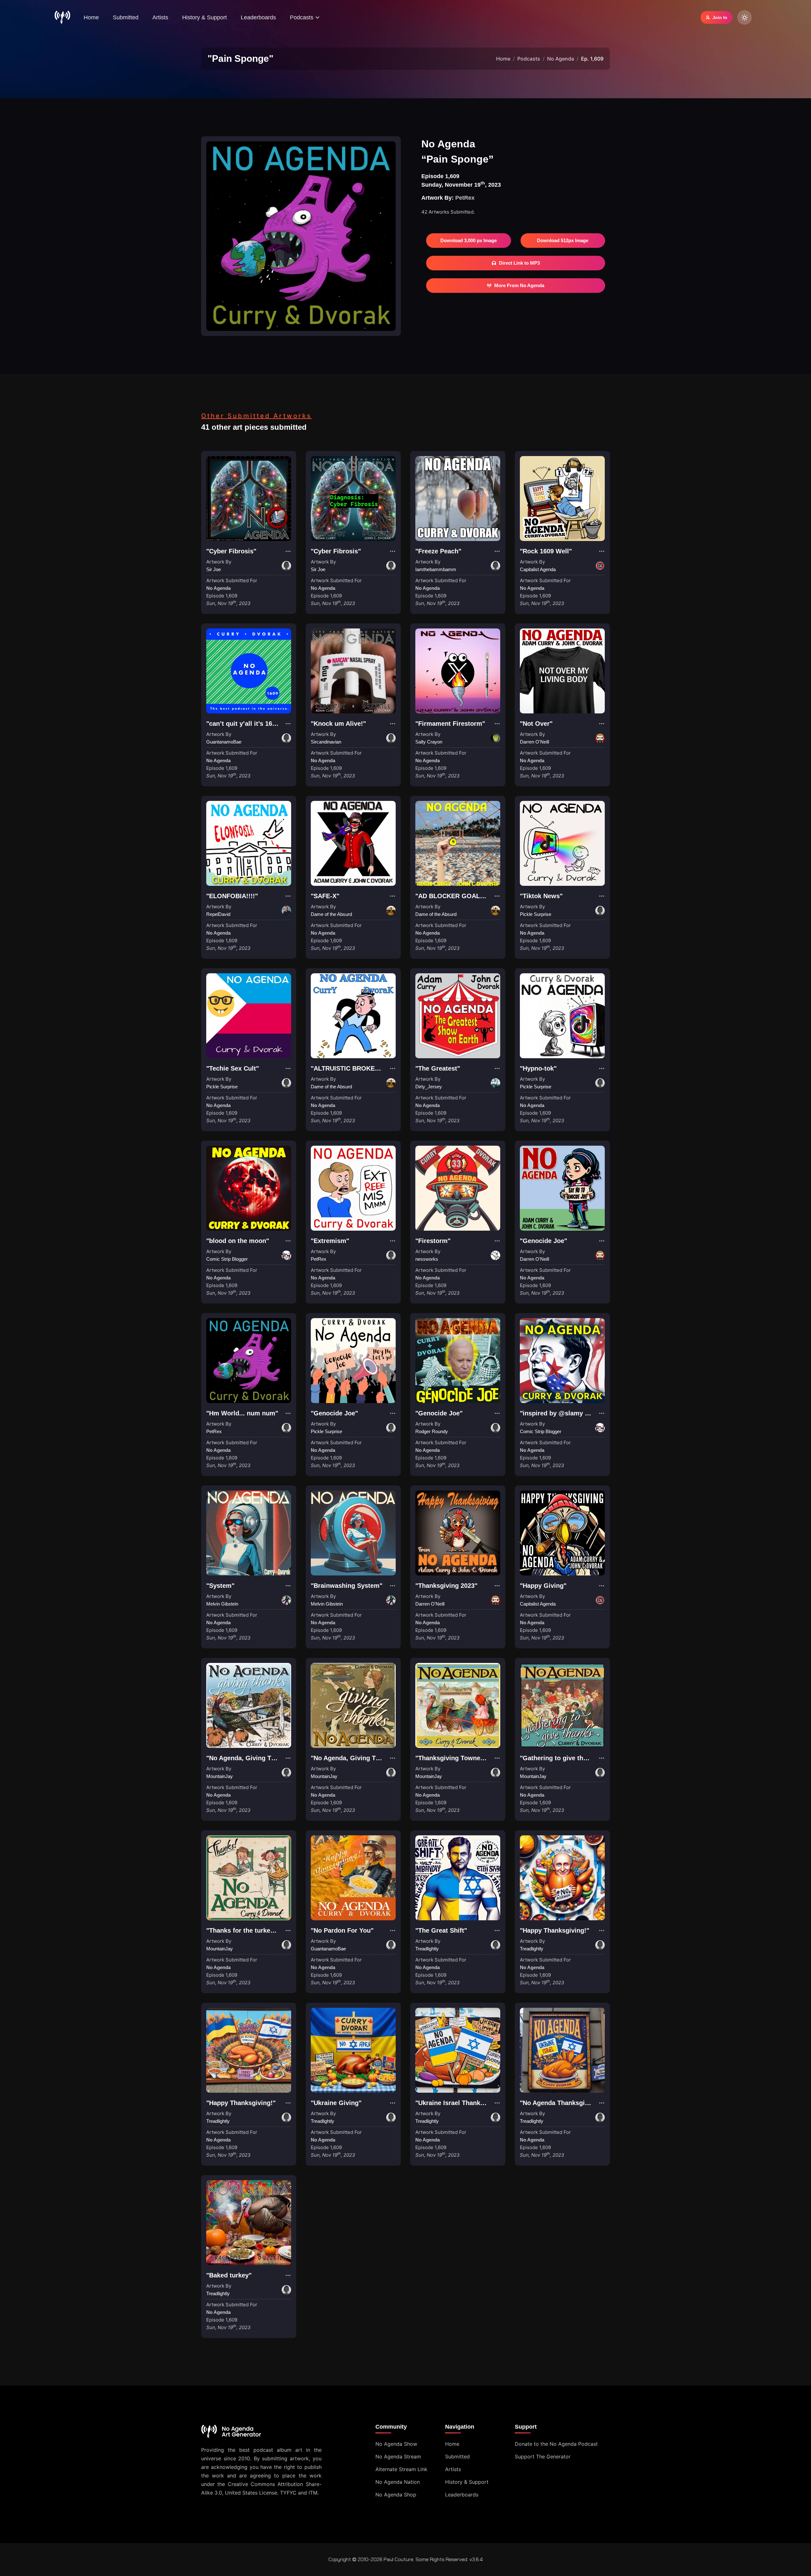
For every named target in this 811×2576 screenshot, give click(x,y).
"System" (220, 1586)
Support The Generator (543, 2457)
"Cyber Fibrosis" (231, 551)
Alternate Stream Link (401, 2469)
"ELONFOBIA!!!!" (232, 896)
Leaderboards (258, 17)
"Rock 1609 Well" (546, 551)
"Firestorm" (433, 1241)
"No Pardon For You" (342, 1930)
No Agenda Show (396, 2444)
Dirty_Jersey (429, 1087)
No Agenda (561, 59)
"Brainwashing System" (347, 1586)
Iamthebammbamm (436, 569)
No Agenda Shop (396, 2495)
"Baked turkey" (229, 2275)
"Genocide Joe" (543, 1241)
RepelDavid (218, 914)
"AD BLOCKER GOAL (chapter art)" (469, 896)
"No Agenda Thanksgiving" (560, 2103)
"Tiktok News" (541, 896)
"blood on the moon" (238, 1241)
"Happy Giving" (543, 1586)
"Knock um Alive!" (338, 724)
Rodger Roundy (432, 1431)
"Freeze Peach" (438, 551)
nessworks (427, 1259)
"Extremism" (330, 1241)
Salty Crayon (429, 742)
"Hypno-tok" (538, 1068)
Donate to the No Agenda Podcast (556, 2444)
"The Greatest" (438, 1068)
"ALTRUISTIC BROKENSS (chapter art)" (370, 1068)
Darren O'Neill (534, 742)
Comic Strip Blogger (227, 1259)
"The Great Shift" (441, 1930)
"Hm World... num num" (242, 1413)
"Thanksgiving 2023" (446, 1586)
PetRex (465, 198)
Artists (160, 17)
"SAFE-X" (325, 896)
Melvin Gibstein (222, 1604)
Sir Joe (214, 569)
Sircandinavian (326, 742)
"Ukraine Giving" (336, 2103)
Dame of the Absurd (331, 914)
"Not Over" (536, 724)
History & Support (204, 17)
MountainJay (220, 1776)
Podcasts (529, 59)
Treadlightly (427, 1949)
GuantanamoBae (224, 742)
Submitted (126, 17)
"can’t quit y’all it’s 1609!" (245, 724)
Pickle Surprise (536, 914)
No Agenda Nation (398, 2482)
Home (91, 17)
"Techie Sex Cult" (233, 1068)
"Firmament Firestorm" (450, 724)
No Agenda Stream (398, 2457)
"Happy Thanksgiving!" (555, 1930)
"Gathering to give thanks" (560, 1758)
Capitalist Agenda (538, 569)
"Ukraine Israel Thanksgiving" (460, 2103)
